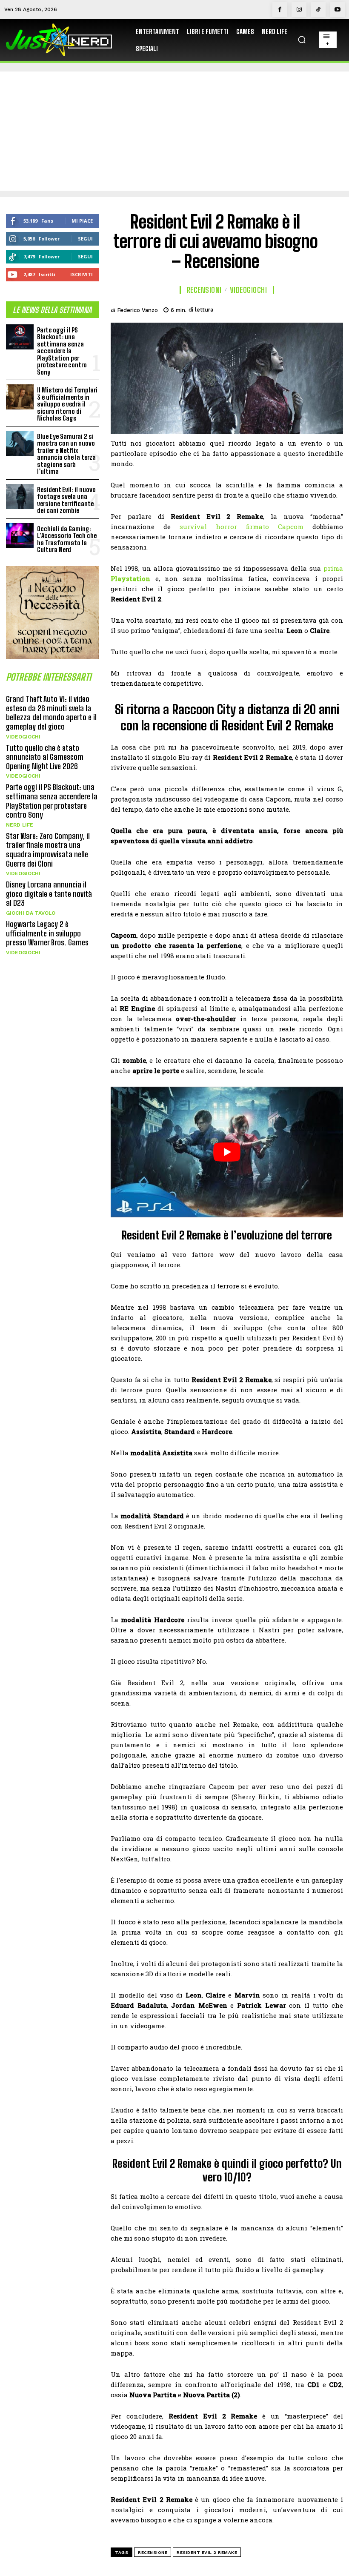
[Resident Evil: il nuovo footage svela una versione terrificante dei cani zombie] (20, 497)
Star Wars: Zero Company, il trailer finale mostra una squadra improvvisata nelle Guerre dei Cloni (48, 850)
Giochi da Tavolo (31, 913)
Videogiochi (23, 737)
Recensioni (204, 290)
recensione (153, 2552)
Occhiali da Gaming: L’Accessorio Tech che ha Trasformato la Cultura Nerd (67, 539)
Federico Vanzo (137, 310)
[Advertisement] (174, 131)
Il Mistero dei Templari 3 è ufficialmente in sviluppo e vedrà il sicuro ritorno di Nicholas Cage (67, 404)
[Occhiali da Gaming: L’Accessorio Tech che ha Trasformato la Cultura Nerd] (20, 536)
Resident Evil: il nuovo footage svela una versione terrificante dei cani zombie (66, 500)
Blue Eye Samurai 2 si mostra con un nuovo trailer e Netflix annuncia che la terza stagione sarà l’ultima (66, 454)
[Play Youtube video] (227, 1152)
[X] (275, 309)
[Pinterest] (295, 309)
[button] (302, 40)
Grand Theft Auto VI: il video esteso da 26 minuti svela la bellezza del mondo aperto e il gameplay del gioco (51, 713)
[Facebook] (280, 10)
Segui (85, 239)
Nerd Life (20, 825)
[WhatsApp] (314, 309)
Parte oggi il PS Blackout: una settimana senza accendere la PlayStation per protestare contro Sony (62, 351)
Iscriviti (82, 274)
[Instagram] (299, 10)
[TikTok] (318, 10)
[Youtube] (337, 10)
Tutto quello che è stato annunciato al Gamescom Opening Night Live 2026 (45, 757)
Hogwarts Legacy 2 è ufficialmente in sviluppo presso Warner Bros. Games (47, 933)
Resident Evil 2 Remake (207, 2552)
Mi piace (82, 221)
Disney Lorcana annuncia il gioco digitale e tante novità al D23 (49, 894)
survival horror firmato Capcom (242, 527)
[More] (334, 309)
